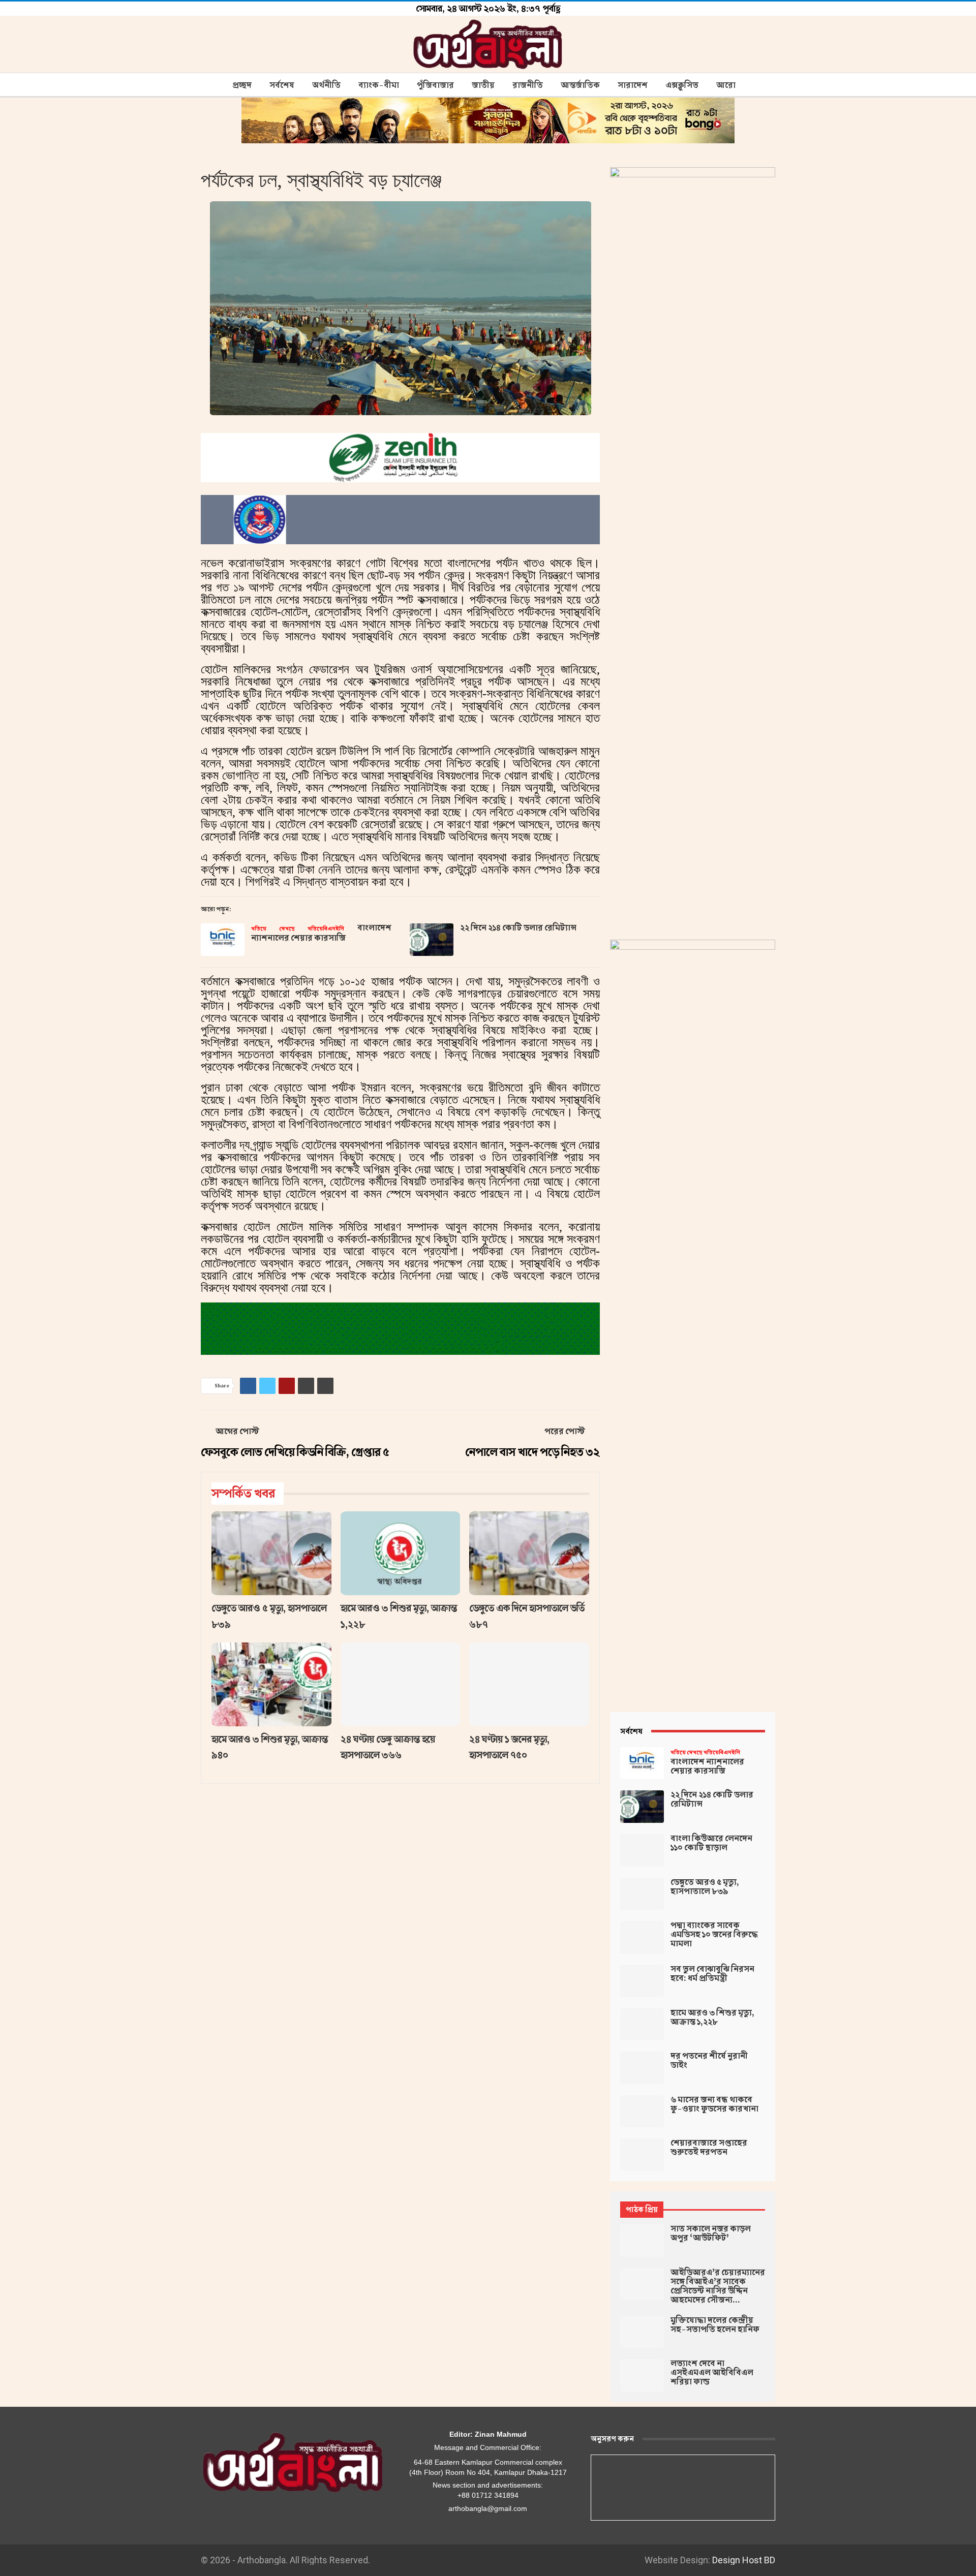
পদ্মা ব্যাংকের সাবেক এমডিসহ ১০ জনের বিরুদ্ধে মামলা (714, 1935)
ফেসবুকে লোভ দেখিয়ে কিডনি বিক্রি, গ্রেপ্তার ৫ (295, 1452)
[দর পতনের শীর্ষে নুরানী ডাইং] (642, 2068)
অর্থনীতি (326, 85)
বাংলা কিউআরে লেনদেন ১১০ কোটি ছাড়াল (711, 1843)
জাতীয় (483, 85)
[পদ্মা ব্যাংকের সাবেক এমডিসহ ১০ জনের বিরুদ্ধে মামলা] (642, 1937)
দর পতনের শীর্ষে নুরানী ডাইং (709, 2061)
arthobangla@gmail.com (488, 2508)
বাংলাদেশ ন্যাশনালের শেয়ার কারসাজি (321, 933)
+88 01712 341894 (488, 2495)
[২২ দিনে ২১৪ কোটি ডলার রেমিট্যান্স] (432, 940)
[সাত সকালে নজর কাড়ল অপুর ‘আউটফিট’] (642, 2241)
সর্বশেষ (282, 85)
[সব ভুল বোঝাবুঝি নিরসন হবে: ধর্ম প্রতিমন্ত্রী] (642, 1981)
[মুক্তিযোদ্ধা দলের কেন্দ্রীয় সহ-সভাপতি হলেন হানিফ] (642, 2332)
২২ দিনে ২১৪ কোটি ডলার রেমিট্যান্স (518, 928)
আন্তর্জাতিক (580, 85)
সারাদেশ (633, 85)
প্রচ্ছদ (242, 85)
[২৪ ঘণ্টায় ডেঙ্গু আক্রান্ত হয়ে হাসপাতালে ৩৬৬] (401, 1684)
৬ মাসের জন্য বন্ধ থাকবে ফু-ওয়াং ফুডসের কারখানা (714, 2104)
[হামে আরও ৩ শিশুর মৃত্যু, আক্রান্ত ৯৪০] (271, 1684)
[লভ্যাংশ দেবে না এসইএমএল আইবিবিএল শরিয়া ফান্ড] (642, 2375)
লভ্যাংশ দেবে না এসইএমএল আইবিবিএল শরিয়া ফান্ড (712, 2373)
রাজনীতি (528, 85)
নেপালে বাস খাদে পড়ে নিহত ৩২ (532, 1452)
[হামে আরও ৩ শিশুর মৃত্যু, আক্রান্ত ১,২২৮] (401, 1553)
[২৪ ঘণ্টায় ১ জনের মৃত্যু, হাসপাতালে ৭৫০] (529, 1684)
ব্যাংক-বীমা (379, 85)
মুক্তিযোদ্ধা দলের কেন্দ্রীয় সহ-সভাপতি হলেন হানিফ (715, 2325)
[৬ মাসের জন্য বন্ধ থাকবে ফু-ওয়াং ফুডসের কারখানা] (642, 2112)
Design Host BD (744, 2560)
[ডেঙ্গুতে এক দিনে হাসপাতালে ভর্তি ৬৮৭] (529, 1553)
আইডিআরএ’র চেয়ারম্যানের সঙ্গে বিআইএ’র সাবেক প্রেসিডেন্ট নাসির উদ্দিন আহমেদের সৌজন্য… (718, 2286)
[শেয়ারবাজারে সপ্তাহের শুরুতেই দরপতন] (642, 2155)
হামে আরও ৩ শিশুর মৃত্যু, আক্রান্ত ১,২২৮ (712, 2018)
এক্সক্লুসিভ (682, 85)
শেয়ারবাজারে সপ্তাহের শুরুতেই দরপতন (709, 2148)
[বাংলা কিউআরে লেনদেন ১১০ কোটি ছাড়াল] (642, 1850)
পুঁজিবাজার (435, 85)
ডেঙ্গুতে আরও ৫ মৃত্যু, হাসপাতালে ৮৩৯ (705, 1887)
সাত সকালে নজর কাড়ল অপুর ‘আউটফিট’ (711, 2233)
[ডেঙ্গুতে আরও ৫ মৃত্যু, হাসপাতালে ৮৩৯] (271, 1553)
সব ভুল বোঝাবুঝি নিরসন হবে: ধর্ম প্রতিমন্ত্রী (712, 1974)
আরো (726, 85)
